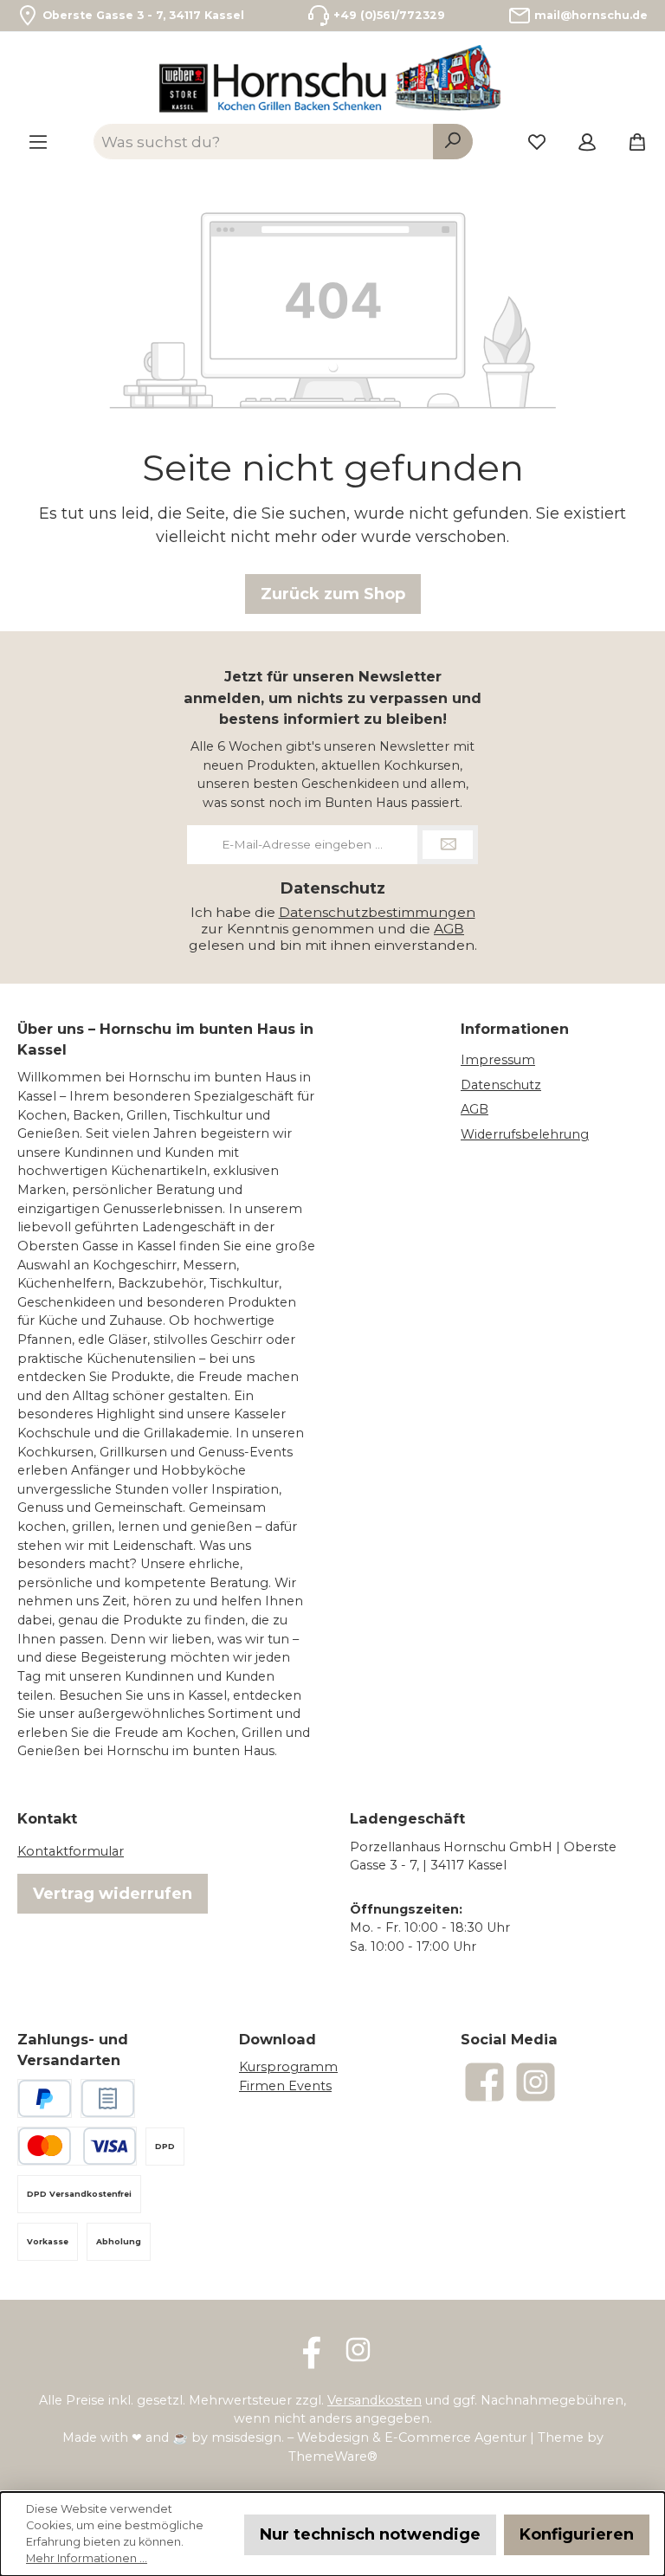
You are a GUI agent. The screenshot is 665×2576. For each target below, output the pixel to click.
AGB (449, 929)
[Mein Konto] (587, 141)
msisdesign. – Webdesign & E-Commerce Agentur (369, 2437)
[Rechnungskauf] (108, 2098)
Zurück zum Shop (333, 594)
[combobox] (264, 141)
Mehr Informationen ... (87, 2558)
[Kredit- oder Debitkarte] (77, 2146)
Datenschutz (501, 1085)
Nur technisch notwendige (370, 2534)
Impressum (498, 1060)
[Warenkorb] (632, 141)
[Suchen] (453, 141)
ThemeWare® (333, 2457)
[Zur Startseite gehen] (332, 79)
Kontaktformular (71, 1851)
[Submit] (448, 845)
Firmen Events (285, 2086)
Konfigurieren (577, 2534)
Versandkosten (374, 2400)
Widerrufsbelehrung (525, 1134)
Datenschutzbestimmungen (377, 912)
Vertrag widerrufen (113, 1894)
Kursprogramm (288, 2067)
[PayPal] (45, 2098)
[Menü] (38, 141)
